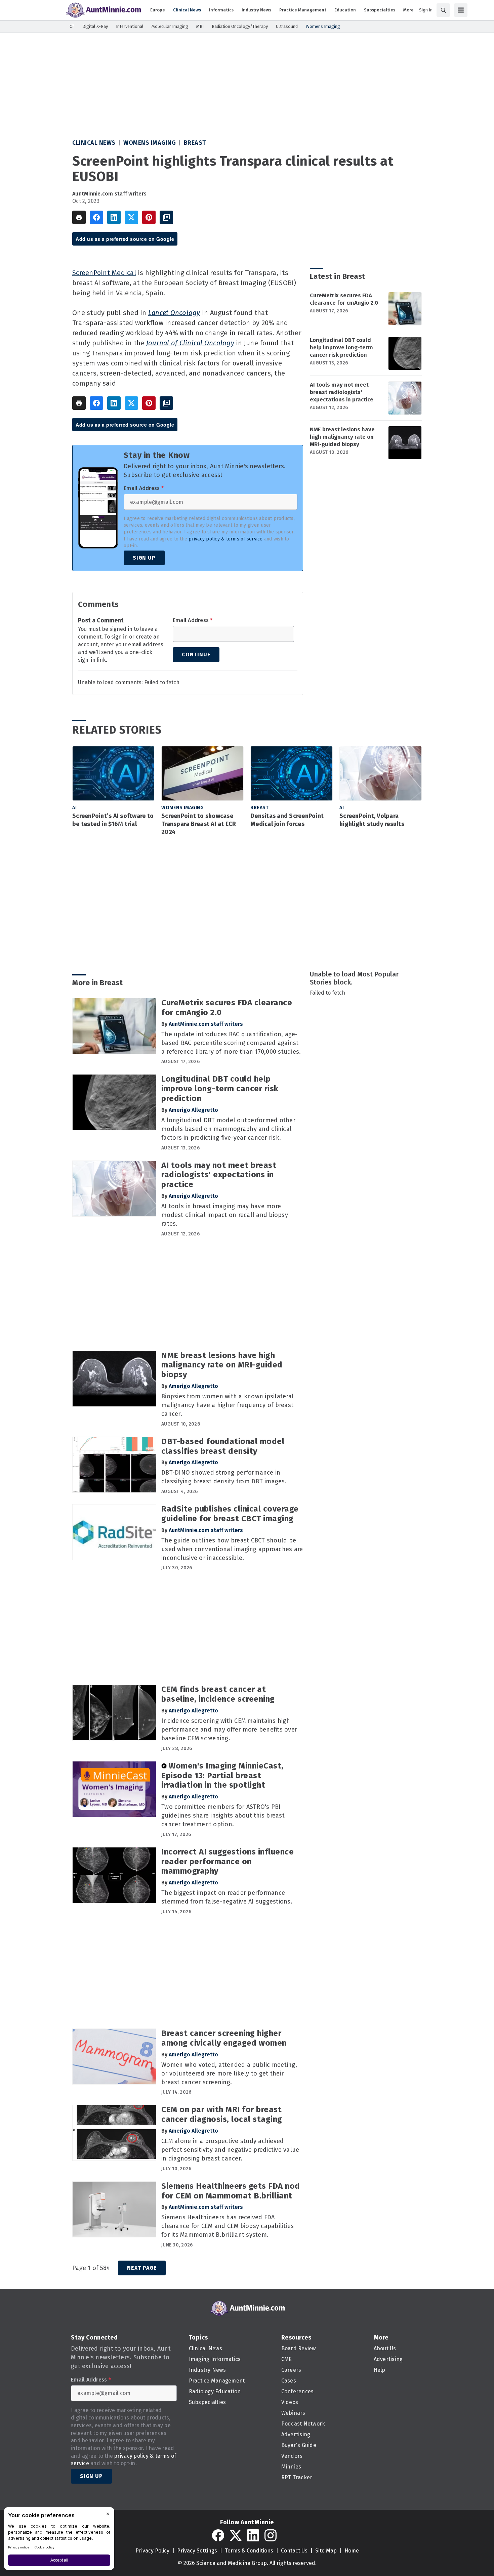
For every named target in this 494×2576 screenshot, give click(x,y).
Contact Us (294, 2551)
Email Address (144, 488)
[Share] (96, 217)
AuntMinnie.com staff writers (109, 194)
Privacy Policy (152, 2551)
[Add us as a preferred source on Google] (166, 217)
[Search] (443, 10)
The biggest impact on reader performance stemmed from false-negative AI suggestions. (227, 1897)
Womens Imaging (150, 143)
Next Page (142, 2268)
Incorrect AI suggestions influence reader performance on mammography (228, 1862)
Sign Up (144, 558)
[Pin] (149, 217)
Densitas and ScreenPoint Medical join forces (287, 820)
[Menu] (461, 10)
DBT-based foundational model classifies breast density (223, 1446)
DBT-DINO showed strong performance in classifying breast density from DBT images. (224, 1477)
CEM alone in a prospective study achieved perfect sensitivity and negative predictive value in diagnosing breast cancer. (230, 2150)
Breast (195, 143)
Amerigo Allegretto (193, 1110)
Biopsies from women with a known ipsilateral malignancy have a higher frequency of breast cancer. (228, 1405)
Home (352, 2551)
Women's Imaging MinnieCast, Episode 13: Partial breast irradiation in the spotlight (222, 1776)
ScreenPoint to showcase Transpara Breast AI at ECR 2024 (199, 824)
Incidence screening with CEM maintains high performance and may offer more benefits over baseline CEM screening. (229, 1730)
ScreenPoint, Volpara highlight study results (372, 820)
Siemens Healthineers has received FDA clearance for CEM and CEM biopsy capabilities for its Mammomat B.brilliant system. (228, 2226)
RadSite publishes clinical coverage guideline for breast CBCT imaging (230, 1514)
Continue (196, 654)
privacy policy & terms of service (225, 539)
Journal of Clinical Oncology (190, 343)
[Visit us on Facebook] (218, 2535)
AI (74, 808)
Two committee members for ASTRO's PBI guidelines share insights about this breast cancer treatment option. (223, 1816)
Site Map (326, 2551)
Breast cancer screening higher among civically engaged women (224, 2038)
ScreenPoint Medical (104, 273)
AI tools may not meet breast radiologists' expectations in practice (342, 392)
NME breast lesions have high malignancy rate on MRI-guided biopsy (342, 437)
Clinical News (94, 143)
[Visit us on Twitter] (236, 2535)
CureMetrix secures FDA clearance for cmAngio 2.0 (344, 299)
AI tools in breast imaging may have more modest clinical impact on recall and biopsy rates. (225, 1215)
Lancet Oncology (174, 313)
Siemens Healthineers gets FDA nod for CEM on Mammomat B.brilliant (231, 2191)
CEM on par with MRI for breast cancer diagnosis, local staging (222, 2114)
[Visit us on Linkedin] (253, 2535)
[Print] (79, 217)
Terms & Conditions (249, 2551)
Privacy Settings (197, 2551)
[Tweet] (131, 217)
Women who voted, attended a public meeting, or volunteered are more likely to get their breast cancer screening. (229, 2073)
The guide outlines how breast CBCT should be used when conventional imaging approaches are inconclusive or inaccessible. (232, 1549)
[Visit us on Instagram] (271, 2535)
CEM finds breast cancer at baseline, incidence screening (218, 1694)
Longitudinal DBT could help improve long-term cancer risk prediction (341, 347)
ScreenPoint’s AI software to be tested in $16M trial (113, 820)
